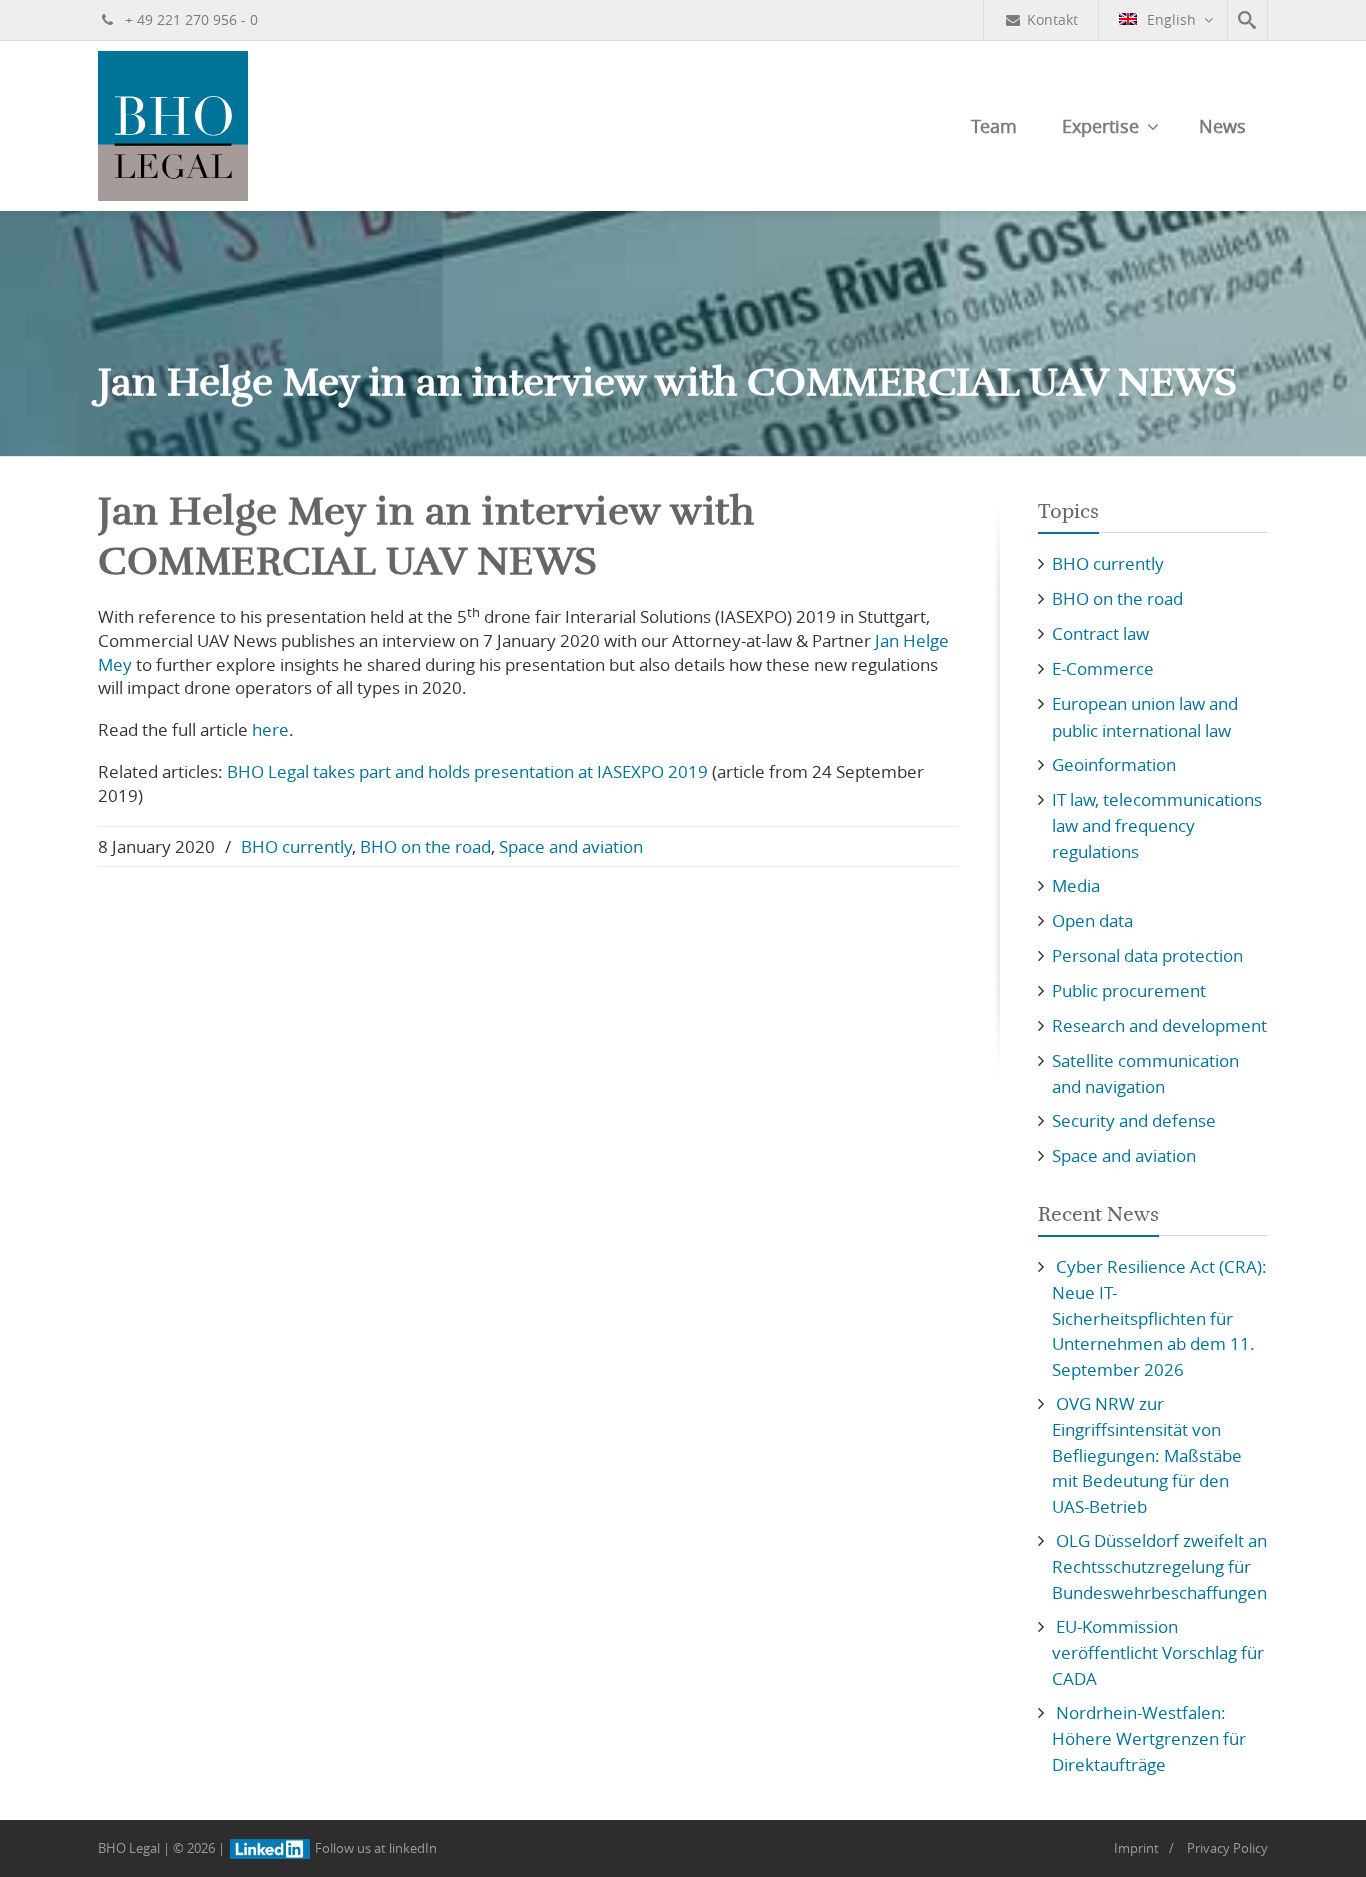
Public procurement (1129, 990)
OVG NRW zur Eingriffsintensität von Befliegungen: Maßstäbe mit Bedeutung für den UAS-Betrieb (1147, 1455)
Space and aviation (571, 846)
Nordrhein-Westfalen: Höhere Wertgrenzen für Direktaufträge (1149, 1738)
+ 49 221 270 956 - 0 (189, 19)
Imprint (1136, 1848)
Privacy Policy (1227, 1848)
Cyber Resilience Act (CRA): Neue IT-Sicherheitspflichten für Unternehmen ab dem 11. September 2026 (1159, 1318)
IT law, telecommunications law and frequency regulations (1157, 825)
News (1222, 126)
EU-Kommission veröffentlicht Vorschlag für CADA (1158, 1652)
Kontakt (1052, 19)
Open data (1092, 920)
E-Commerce (1103, 668)
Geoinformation (1114, 764)
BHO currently (296, 846)
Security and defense (1134, 1120)
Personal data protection (1147, 955)
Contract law (1100, 633)
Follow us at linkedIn (374, 1848)
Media (1076, 885)
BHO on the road (425, 846)
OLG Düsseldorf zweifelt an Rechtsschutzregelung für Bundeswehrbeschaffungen (1159, 1566)
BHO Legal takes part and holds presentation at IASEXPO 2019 (467, 771)
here (270, 729)
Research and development (1159, 1025)
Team (994, 126)
